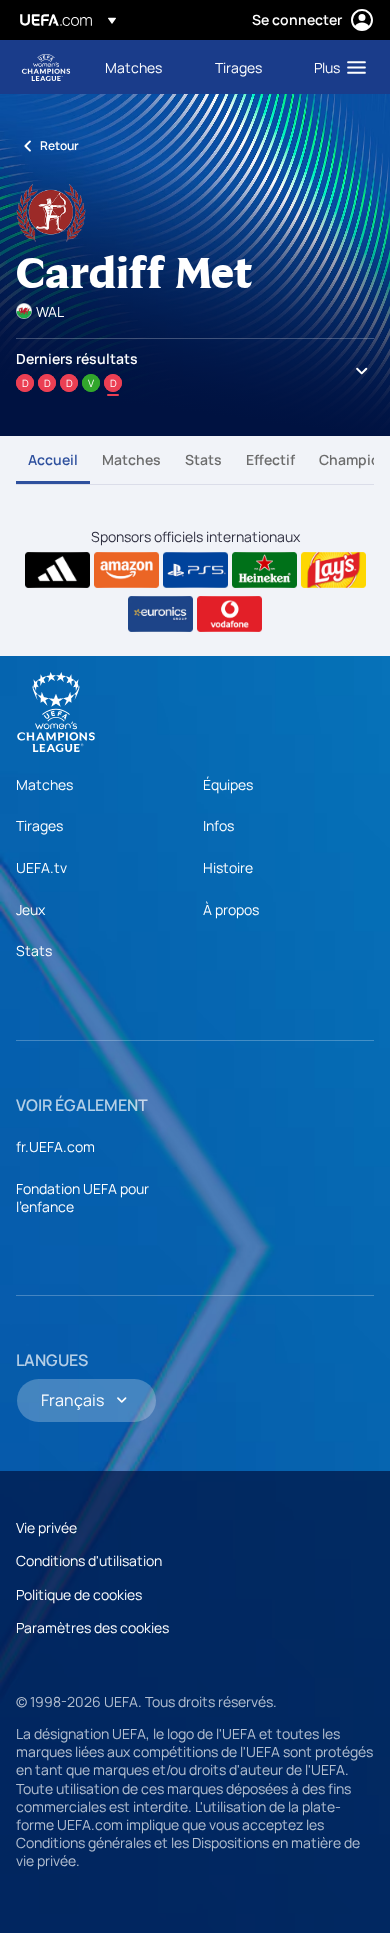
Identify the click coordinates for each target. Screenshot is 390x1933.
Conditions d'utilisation (89, 1560)
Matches (131, 459)
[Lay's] (333, 570)
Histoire (228, 867)
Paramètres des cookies (92, 1627)
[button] (335, 67)
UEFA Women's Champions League (46, 67)
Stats (203, 459)
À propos (231, 909)
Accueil (53, 459)
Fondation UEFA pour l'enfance (82, 1197)
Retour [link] (59, 145)
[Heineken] (264, 570)
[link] (133, 67)
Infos (218, 825)
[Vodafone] (229, 614)
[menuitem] (143, 67)
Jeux (30, 909)
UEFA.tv (41, 867)
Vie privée (46, 1527)
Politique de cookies (79, 1594)
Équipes (228, 784)
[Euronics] (160, 614)
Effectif (270, 459)
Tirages (39, 825)
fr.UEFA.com (55, 1146)
